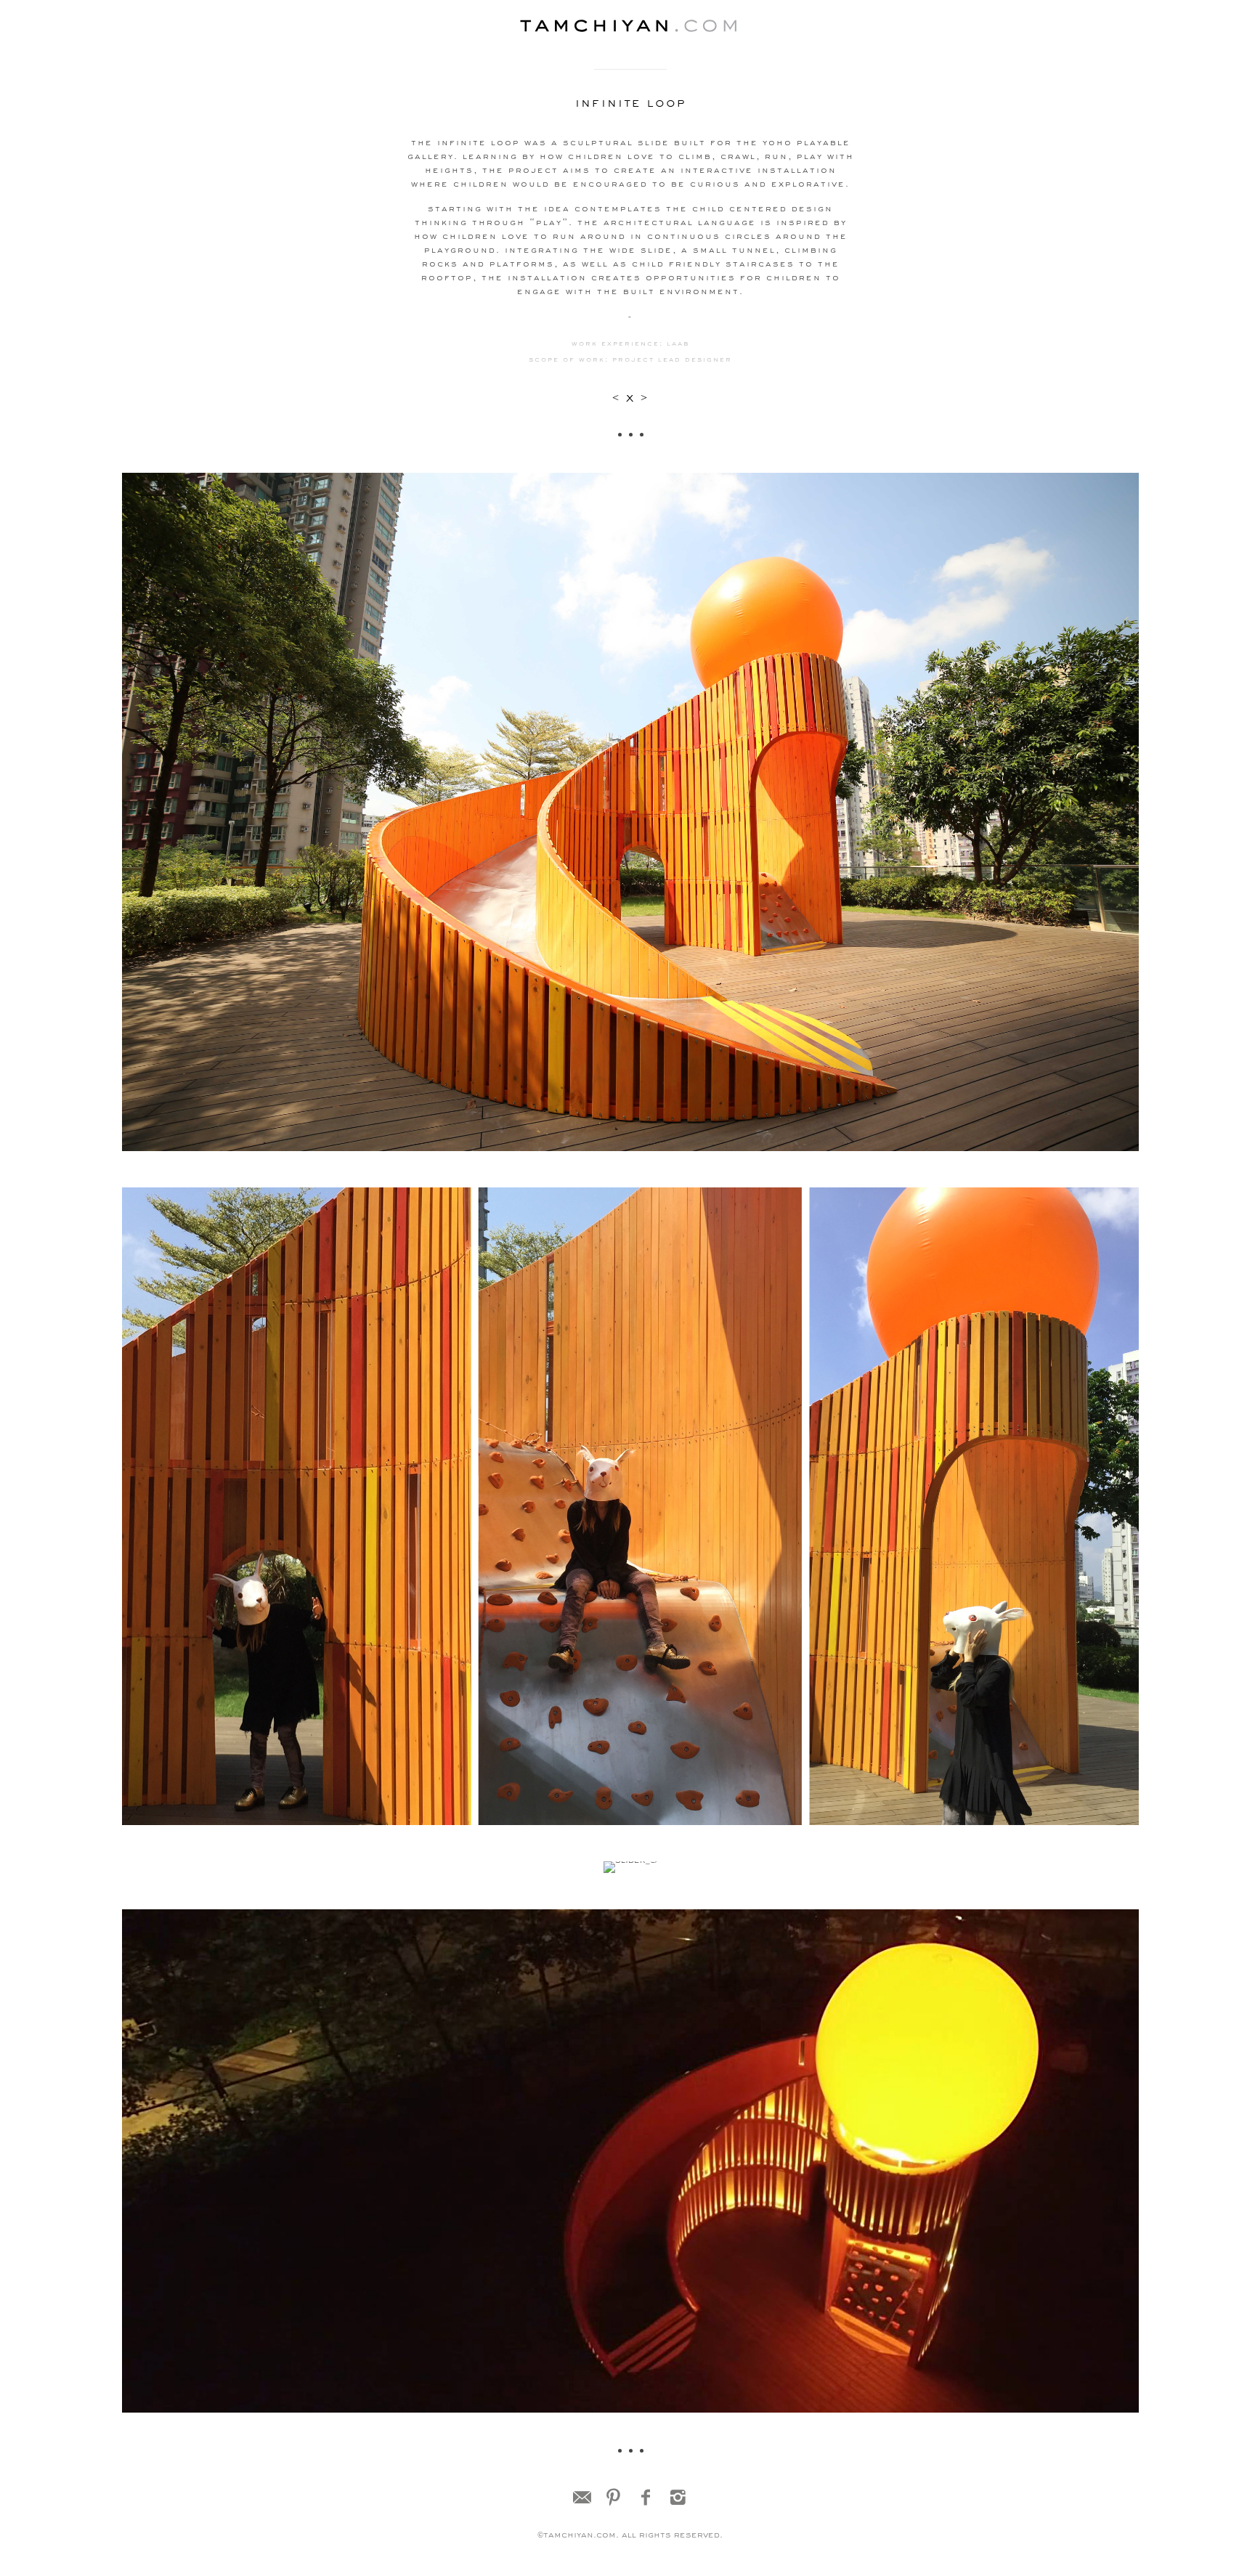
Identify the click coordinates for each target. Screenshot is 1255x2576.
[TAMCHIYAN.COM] (630, 27)
